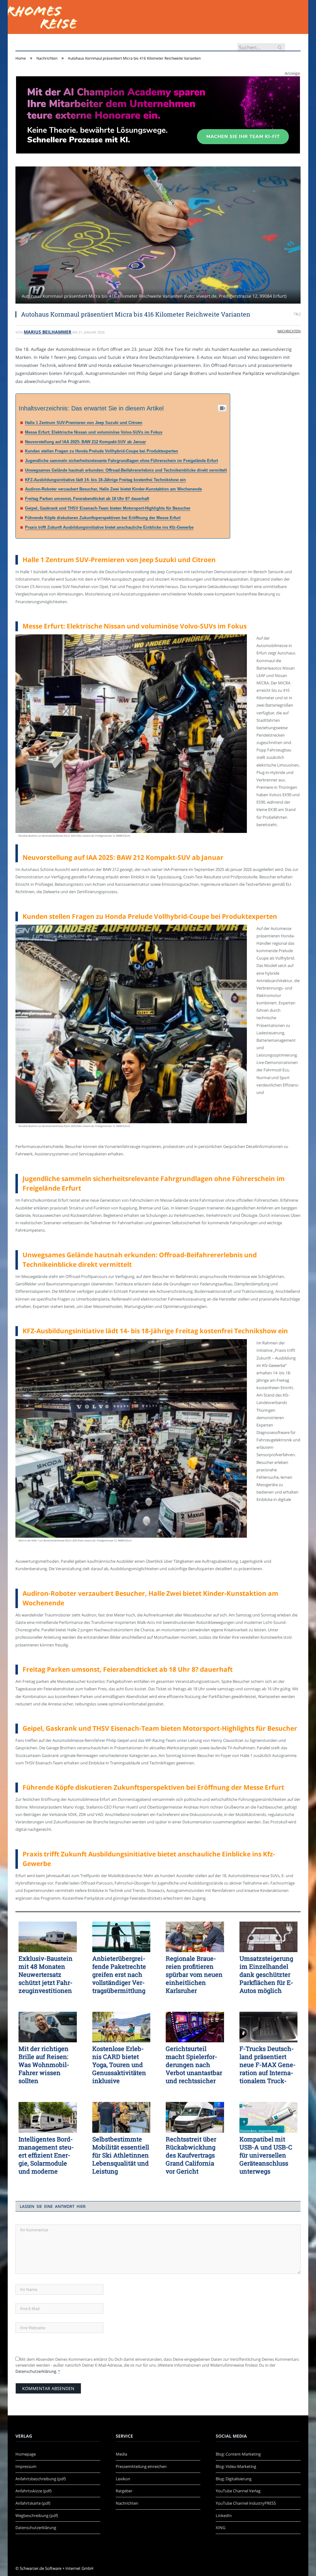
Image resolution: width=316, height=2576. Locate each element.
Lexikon (123, 2479)
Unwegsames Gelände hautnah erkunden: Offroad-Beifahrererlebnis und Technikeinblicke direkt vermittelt (126, 470)
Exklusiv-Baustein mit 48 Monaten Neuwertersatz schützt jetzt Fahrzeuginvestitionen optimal (46, 1974)
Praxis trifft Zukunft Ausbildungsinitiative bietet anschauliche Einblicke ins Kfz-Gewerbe (109, 527)
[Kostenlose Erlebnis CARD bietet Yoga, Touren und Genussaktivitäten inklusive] (121, 2027)
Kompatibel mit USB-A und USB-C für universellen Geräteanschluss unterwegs (266, 2155)
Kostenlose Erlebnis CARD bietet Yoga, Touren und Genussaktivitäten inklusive (119, 2065)
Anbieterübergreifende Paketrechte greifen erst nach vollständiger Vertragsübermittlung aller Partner (119, 1974)
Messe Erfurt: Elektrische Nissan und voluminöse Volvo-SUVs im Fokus (94, 432)
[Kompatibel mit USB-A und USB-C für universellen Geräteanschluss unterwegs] (269, 2117)
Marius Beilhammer (48, 332)
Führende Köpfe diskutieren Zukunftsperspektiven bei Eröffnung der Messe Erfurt (103, 518)
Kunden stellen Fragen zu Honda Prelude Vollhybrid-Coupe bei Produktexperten (102, 451)
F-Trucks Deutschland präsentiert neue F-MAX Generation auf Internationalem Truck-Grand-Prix (268, 2065)
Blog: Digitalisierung (234, 2479)
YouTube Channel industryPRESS (246, 2503)
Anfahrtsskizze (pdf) (33, 2491)
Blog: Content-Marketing (238, 2454)
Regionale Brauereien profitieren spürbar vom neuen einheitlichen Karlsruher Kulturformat (194, 1974)
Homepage (26, 2454)
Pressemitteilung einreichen (141, 2466)
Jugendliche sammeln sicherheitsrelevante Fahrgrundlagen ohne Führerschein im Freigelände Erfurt (121, 461)
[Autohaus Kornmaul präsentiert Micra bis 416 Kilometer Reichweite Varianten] (158, 236)
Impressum (26, 2466)
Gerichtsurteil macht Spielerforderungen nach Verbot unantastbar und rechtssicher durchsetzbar (194, 2065)
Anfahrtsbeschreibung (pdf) (41, 2479)
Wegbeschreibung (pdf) (37, 2515)
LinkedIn (224, 2515)
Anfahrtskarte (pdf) (33, 2503)
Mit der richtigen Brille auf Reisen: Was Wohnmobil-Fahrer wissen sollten (44, 2065)
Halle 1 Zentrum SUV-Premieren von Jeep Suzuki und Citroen (84, 423)
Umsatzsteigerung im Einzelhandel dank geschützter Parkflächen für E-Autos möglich (266, 1974)
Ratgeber (124, 2491)
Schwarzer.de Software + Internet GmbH (57, 2568)
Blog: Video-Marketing (236, 2466)
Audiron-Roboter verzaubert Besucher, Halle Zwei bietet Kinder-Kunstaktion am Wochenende (113, 489)
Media (121, 2454)
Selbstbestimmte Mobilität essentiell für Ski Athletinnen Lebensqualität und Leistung (121, 2155)
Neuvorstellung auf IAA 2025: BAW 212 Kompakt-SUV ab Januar (85, 442)
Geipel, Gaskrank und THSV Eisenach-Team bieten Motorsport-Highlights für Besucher (108, 508)
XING (220, 2528)
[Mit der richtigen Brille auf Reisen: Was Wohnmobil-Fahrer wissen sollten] (48, 2027)
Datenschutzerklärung (36, 2371)
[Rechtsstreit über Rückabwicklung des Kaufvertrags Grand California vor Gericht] (195, 2117)
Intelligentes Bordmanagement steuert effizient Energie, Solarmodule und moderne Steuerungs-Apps (46, 2155)
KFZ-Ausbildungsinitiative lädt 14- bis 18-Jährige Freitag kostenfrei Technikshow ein (105, 480)
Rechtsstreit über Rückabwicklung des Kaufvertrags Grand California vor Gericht (191, 2155)
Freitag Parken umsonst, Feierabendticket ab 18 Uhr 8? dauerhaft (87, 499)
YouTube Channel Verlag (238, 2491)
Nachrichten (289, 331)
